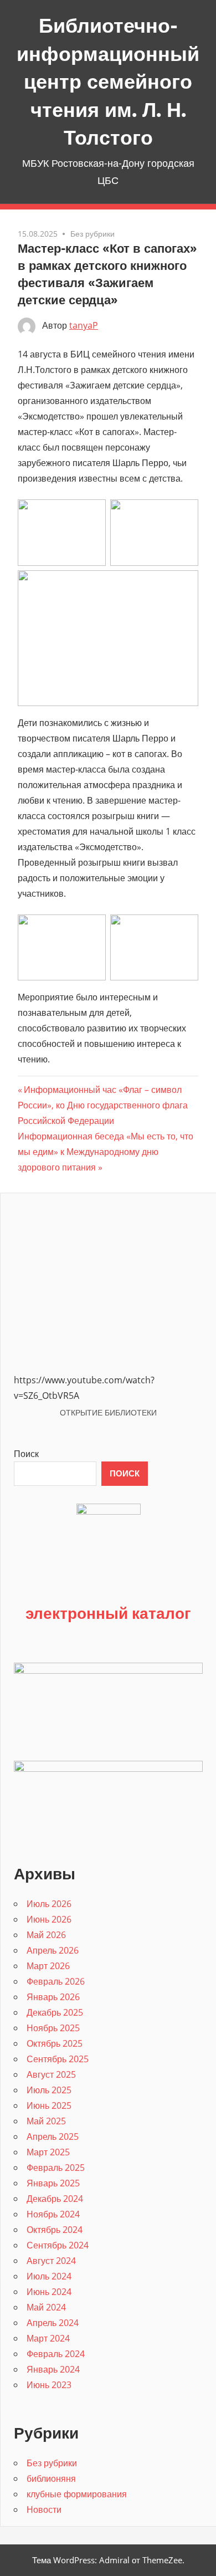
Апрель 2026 (53, 1950)
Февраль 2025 (56, 2168)
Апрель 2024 (53, 2323)
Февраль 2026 (56, 1981)
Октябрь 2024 (55, 2230)
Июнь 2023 (49, 2385)
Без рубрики (92, 234)
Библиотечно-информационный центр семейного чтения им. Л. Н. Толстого (108, 81)
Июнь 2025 (49, 2105)
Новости (44, 2509)
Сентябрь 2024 (58, 2245)
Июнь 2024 (49, 2292)
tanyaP (84, 325)
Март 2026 (48, 1966)
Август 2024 (51, 2261)
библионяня (51, 2478)
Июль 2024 (49, 2276)
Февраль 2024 (56, 2354)
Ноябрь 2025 (53, 2028)
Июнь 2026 (49, 1919)
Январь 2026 (53, 1997)
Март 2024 (48, 2338)
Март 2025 (48, 2152)
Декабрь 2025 (55, 2012)
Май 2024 (46, 2307)
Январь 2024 (53, 2369)
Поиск (26, 1454)
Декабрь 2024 (55, 2199)
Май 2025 (46, 2121)
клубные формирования (77, 2494)
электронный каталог (108, 1613)
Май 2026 (46, 1935)
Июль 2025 (49, 2090)
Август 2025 (51, 2074)
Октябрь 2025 (55, 2043)
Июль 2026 (49, 1904)
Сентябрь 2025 (58, 2059)
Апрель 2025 (53, 2137)
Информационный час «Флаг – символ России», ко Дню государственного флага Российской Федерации (103, 1105)
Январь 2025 (53, 2183)
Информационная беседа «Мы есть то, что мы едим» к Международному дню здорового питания (106, 1152)
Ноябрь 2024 (53, 2214)
